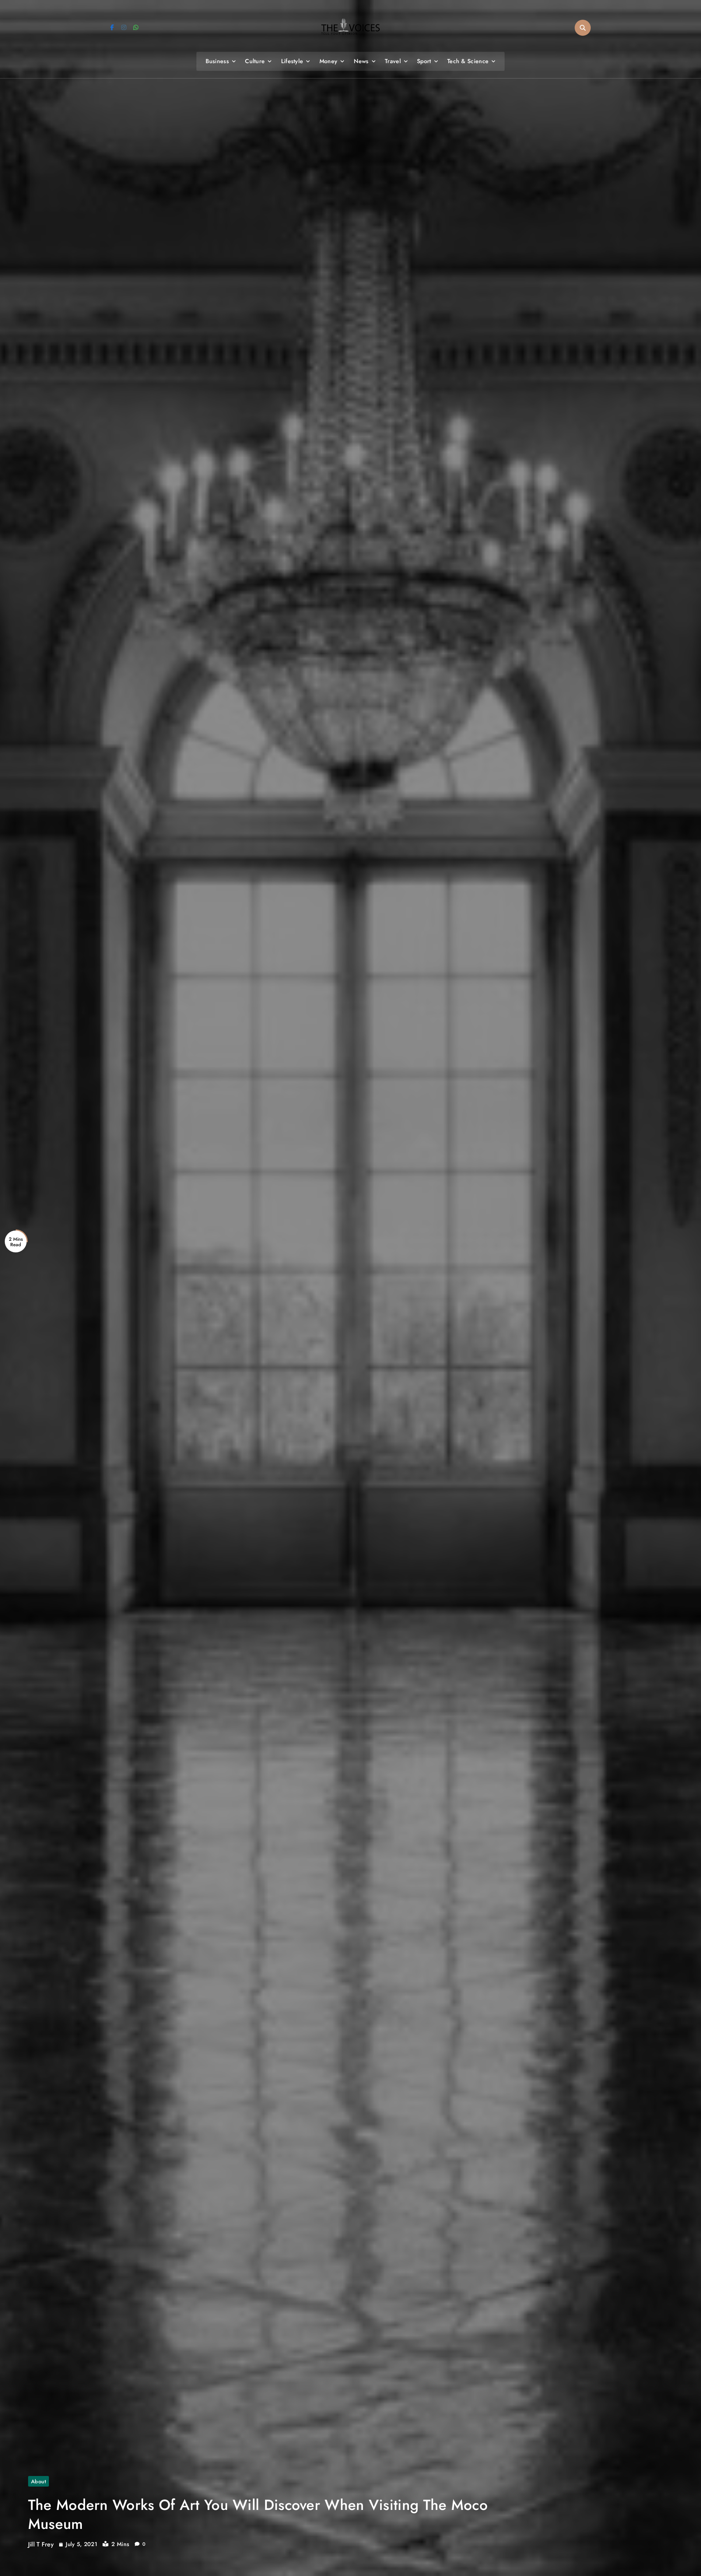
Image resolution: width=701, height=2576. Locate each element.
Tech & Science (468, 61)
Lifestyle (292, 61)
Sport (424, 61)
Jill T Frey (41, 2544)
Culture (255, 61)
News (361, 61)
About (39, 2481)
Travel (393, 61)
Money (329, 61)
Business (217, 61)
